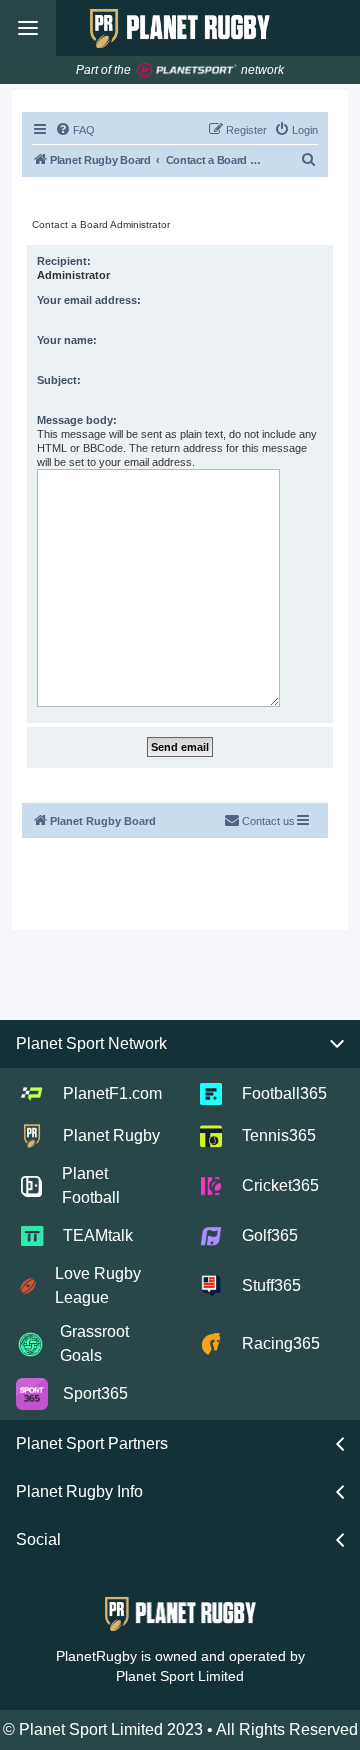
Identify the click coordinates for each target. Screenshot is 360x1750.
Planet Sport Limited (180, 1676)
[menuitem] (75, 130)
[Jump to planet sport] (187, 70)
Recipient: (64, 261)
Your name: (67, 340)
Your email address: (89, 300)
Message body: (77, 420)
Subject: (59, 380)
